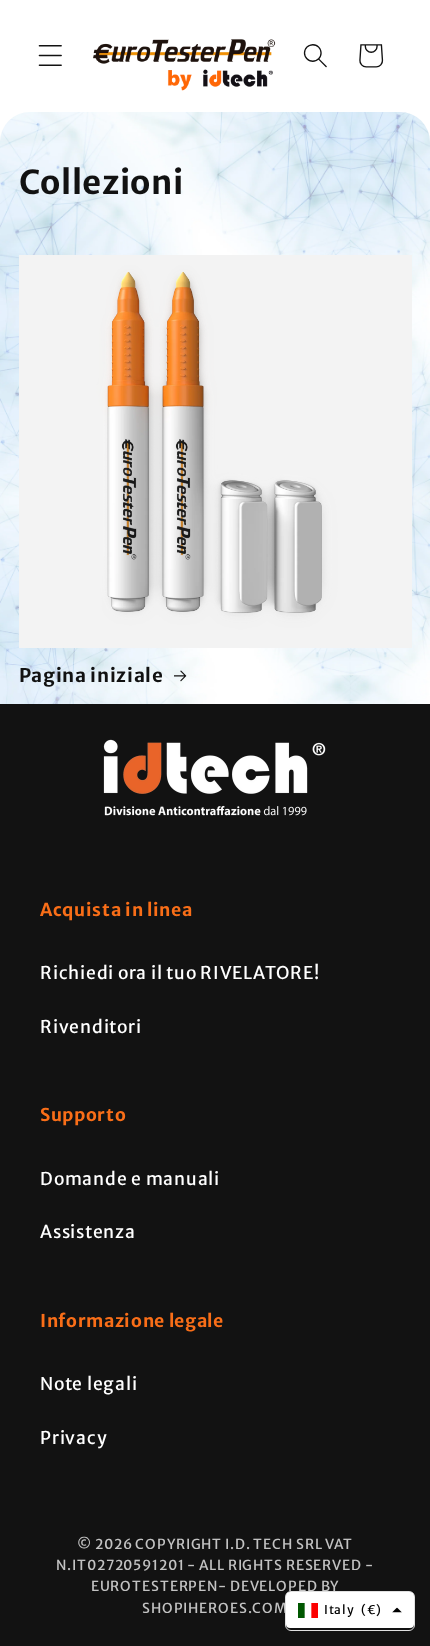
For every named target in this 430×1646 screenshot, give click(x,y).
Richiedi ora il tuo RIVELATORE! (179, 973)
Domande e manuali (130, 1179)
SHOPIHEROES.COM (215, 1608)
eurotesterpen (154, 1586)
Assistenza (88, 1232)
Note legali (88, 1384)
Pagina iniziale (91, 675)
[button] (50, 55)
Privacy (73, 1438)
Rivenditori (90, 1027)
